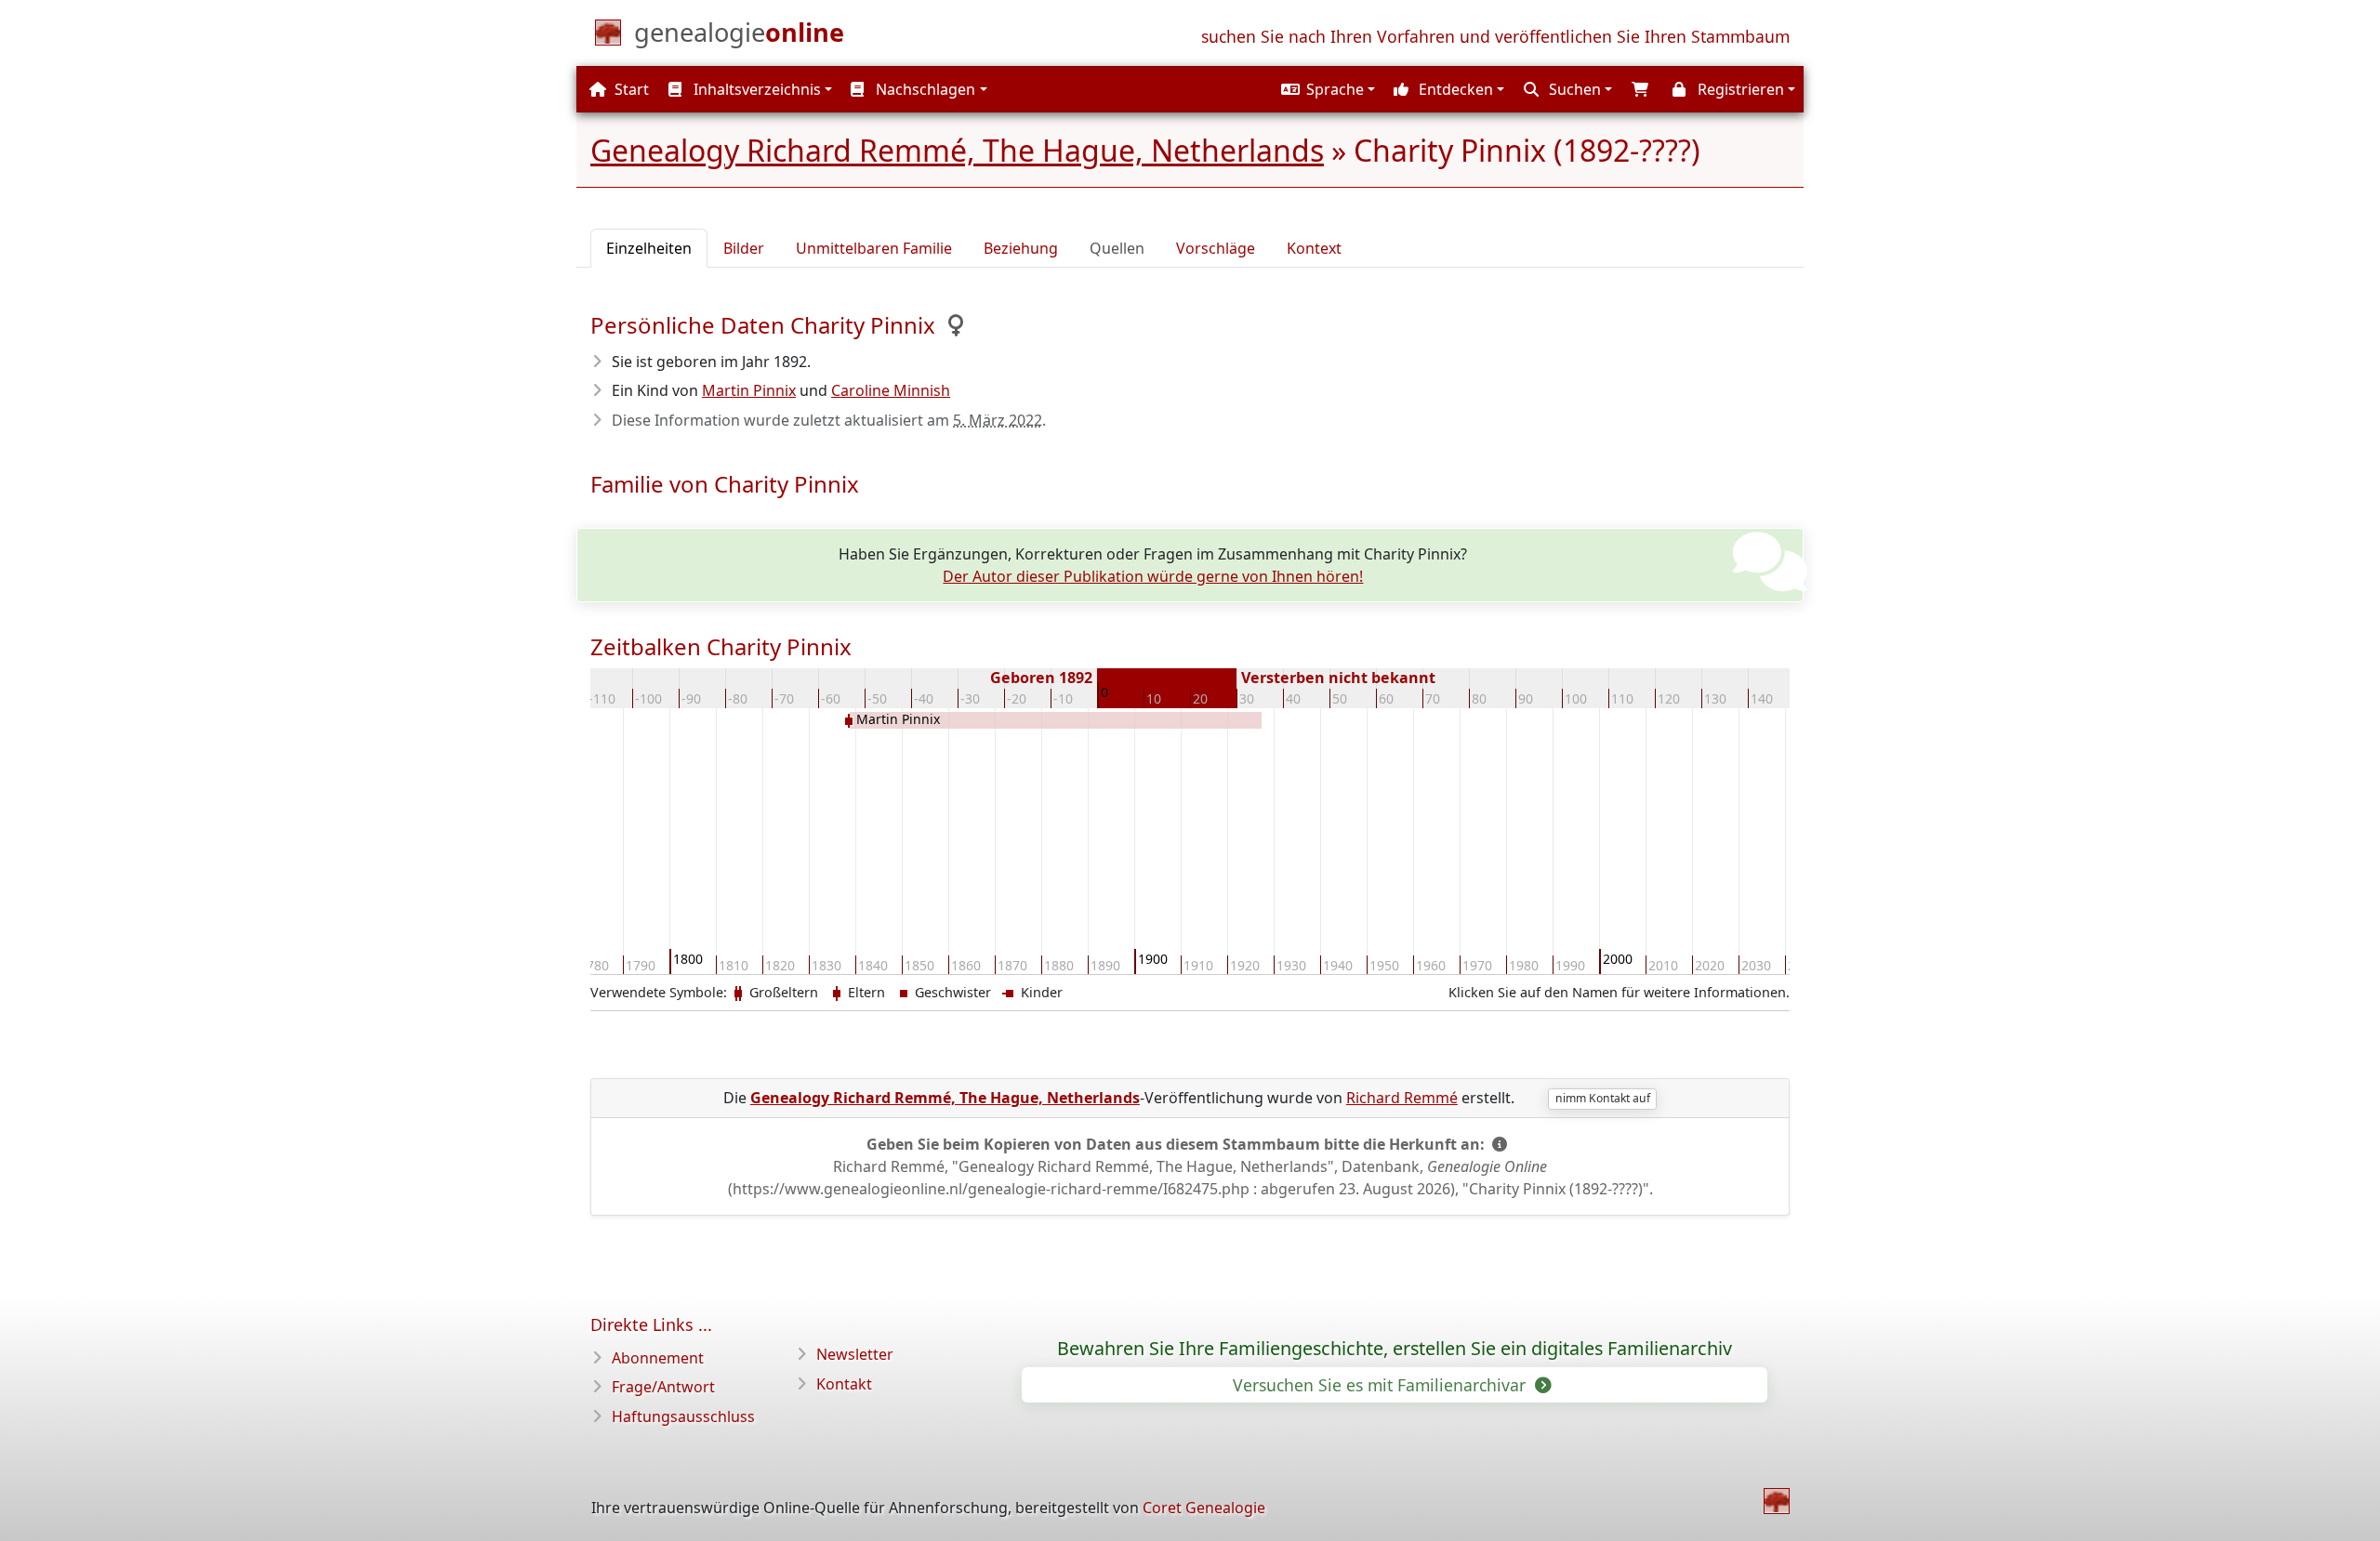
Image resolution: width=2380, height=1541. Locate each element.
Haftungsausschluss (683, 1416)
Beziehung (1021, 248)
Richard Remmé (1402, 1098)
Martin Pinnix (749, 390)
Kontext (1314, 248)
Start (630, 89)
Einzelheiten (649, 248)
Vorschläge (1216, 248)
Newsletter (855, 1354)
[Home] (1777, 1501)
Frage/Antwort (663, 1387)
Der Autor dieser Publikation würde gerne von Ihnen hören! (1153, 576)
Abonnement (658, 1358)
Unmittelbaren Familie (874, 248)
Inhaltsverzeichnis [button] (755, 89)
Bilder (744, 248)
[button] (1326, 89)
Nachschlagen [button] (924, 89)
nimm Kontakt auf (1603, 1098)
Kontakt (844, 1384)
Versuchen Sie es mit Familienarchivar (1382, 1385)
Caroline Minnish (891, 390)
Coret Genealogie (1204, 1508)
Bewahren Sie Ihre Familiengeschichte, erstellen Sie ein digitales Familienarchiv (1395, 1349)
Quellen (1117, 248)
